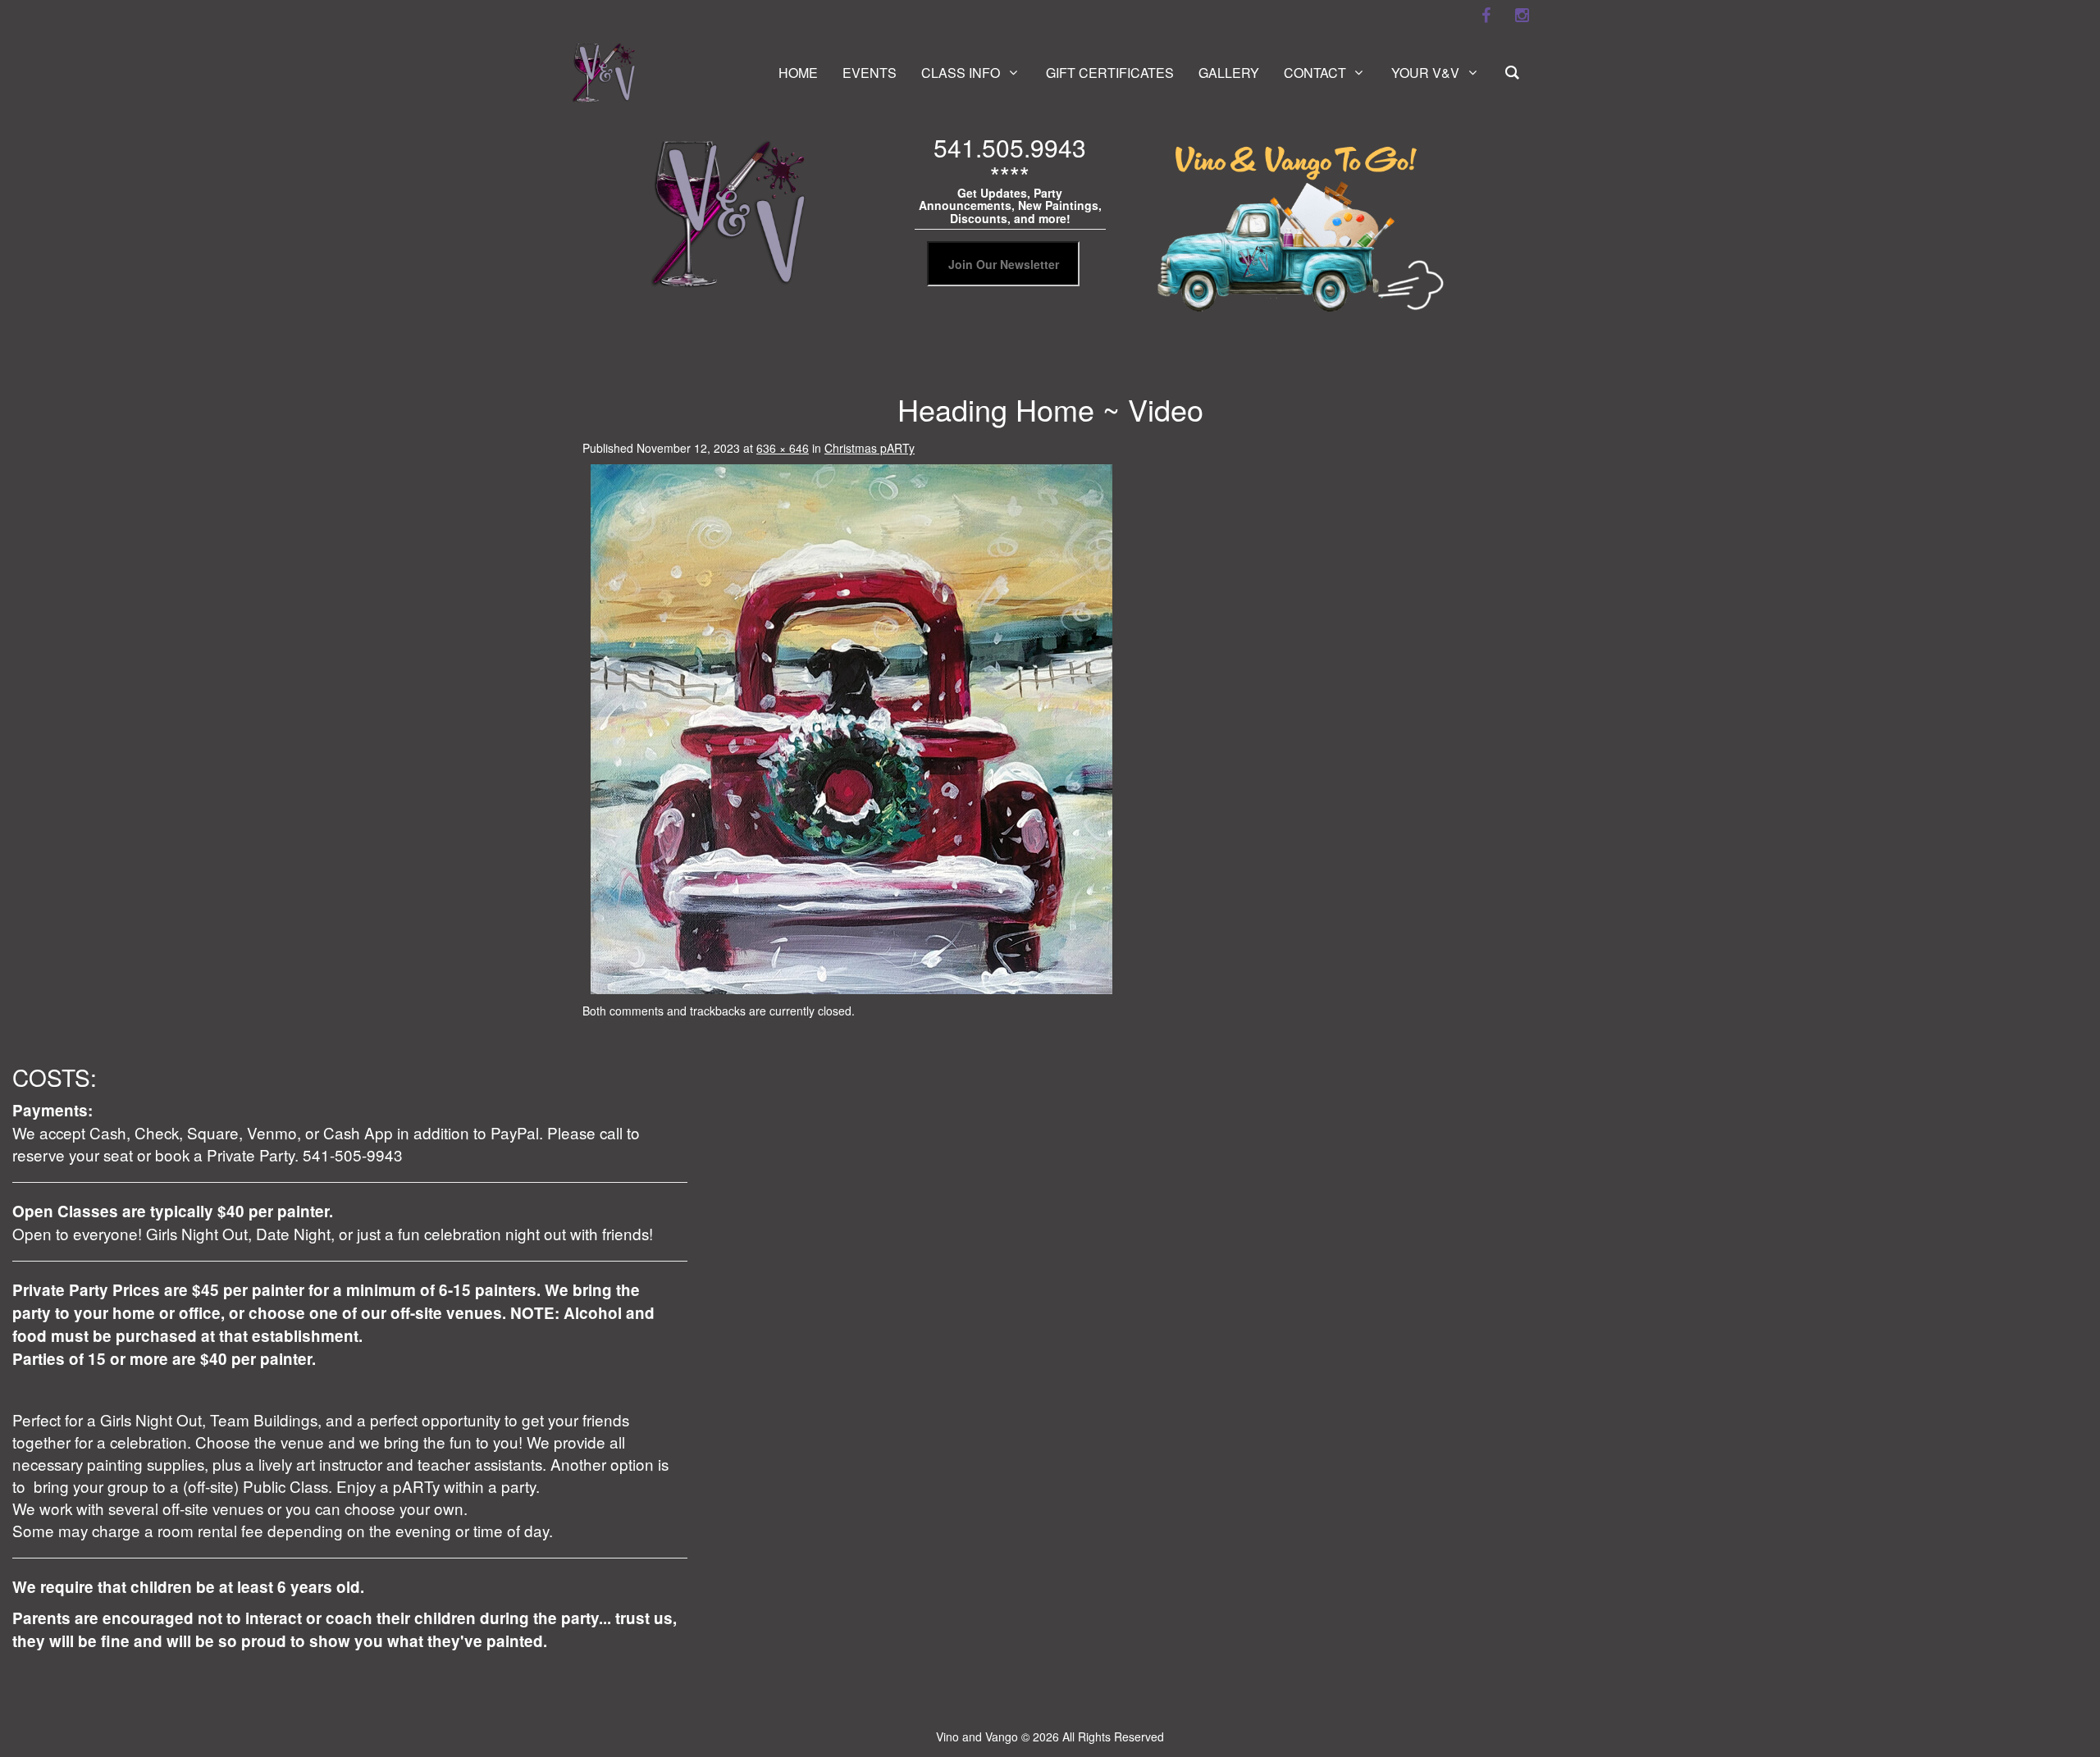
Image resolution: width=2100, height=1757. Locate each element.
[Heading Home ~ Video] (851, 728)
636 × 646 (783, 448)
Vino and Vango (977, 1736)
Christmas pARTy (870, 448)
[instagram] (1522, 16)
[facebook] (1486, 16)
